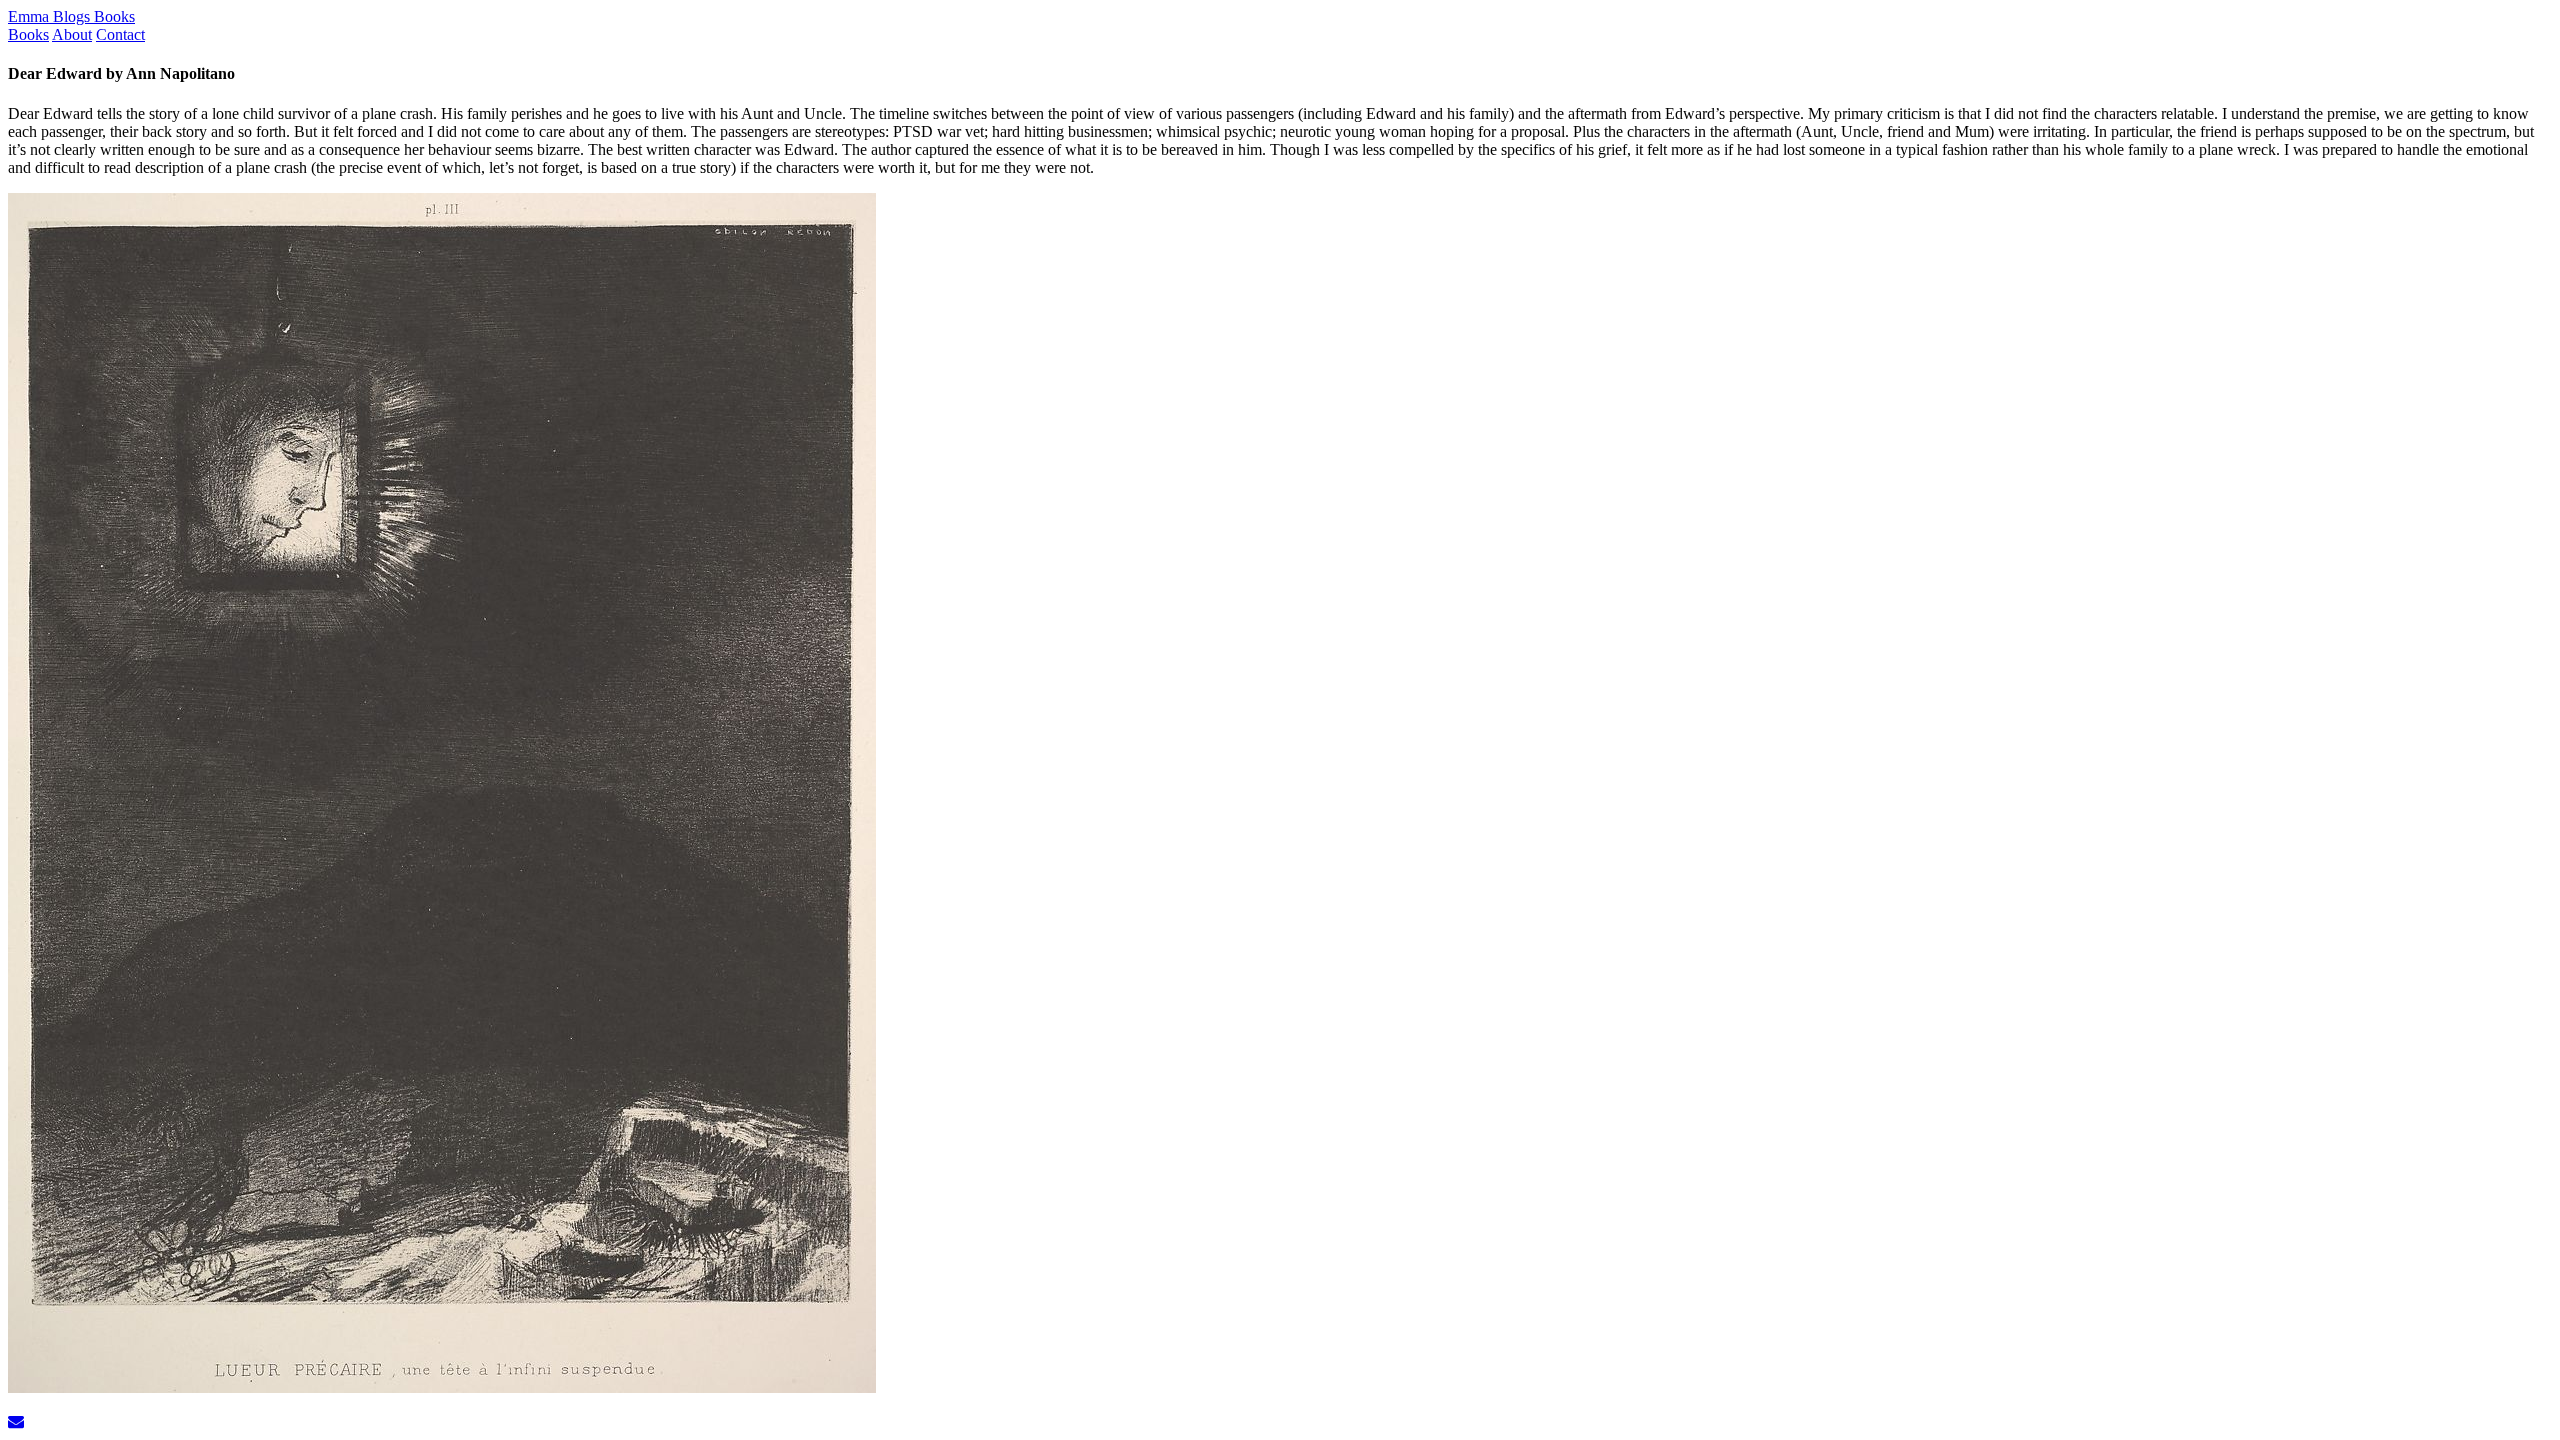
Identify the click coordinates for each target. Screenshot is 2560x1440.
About (72, 34)
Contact (120, 34)
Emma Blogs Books (71, 16)
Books (28, 34)
